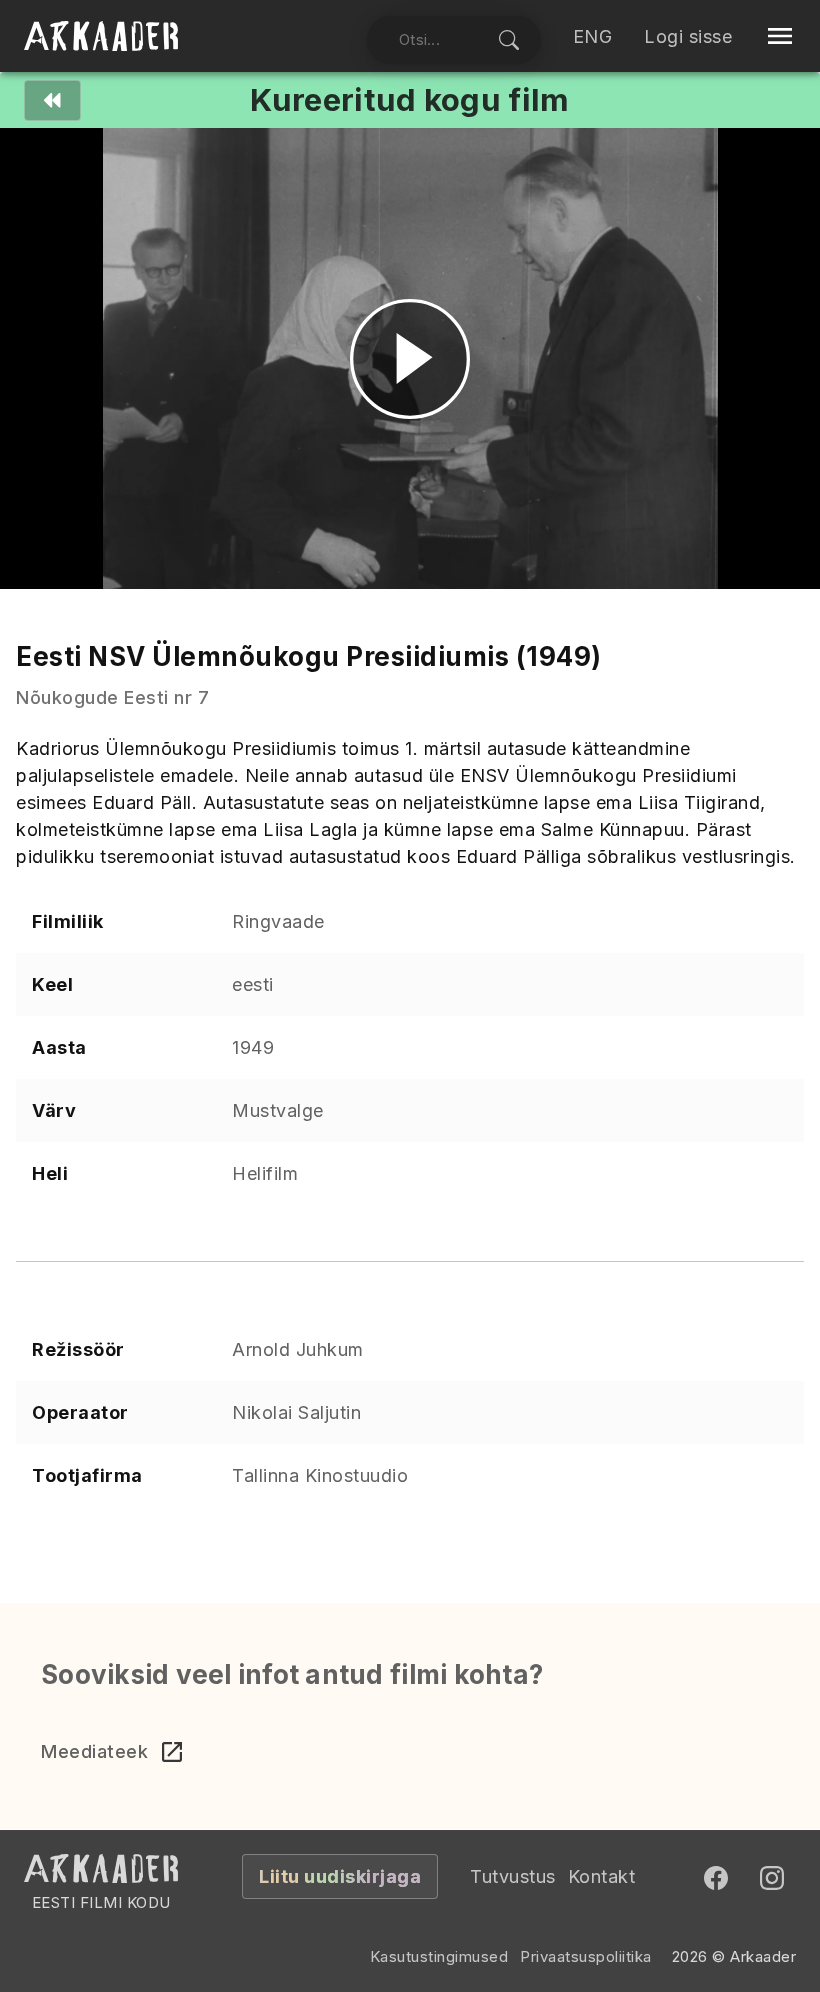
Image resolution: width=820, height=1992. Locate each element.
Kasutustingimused (439, 1956)
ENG (593, 36)
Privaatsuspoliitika (586, 1956)
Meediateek (94, 1751)
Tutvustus (513, 1876)
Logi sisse (688, 36)
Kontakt (602, 1876)
